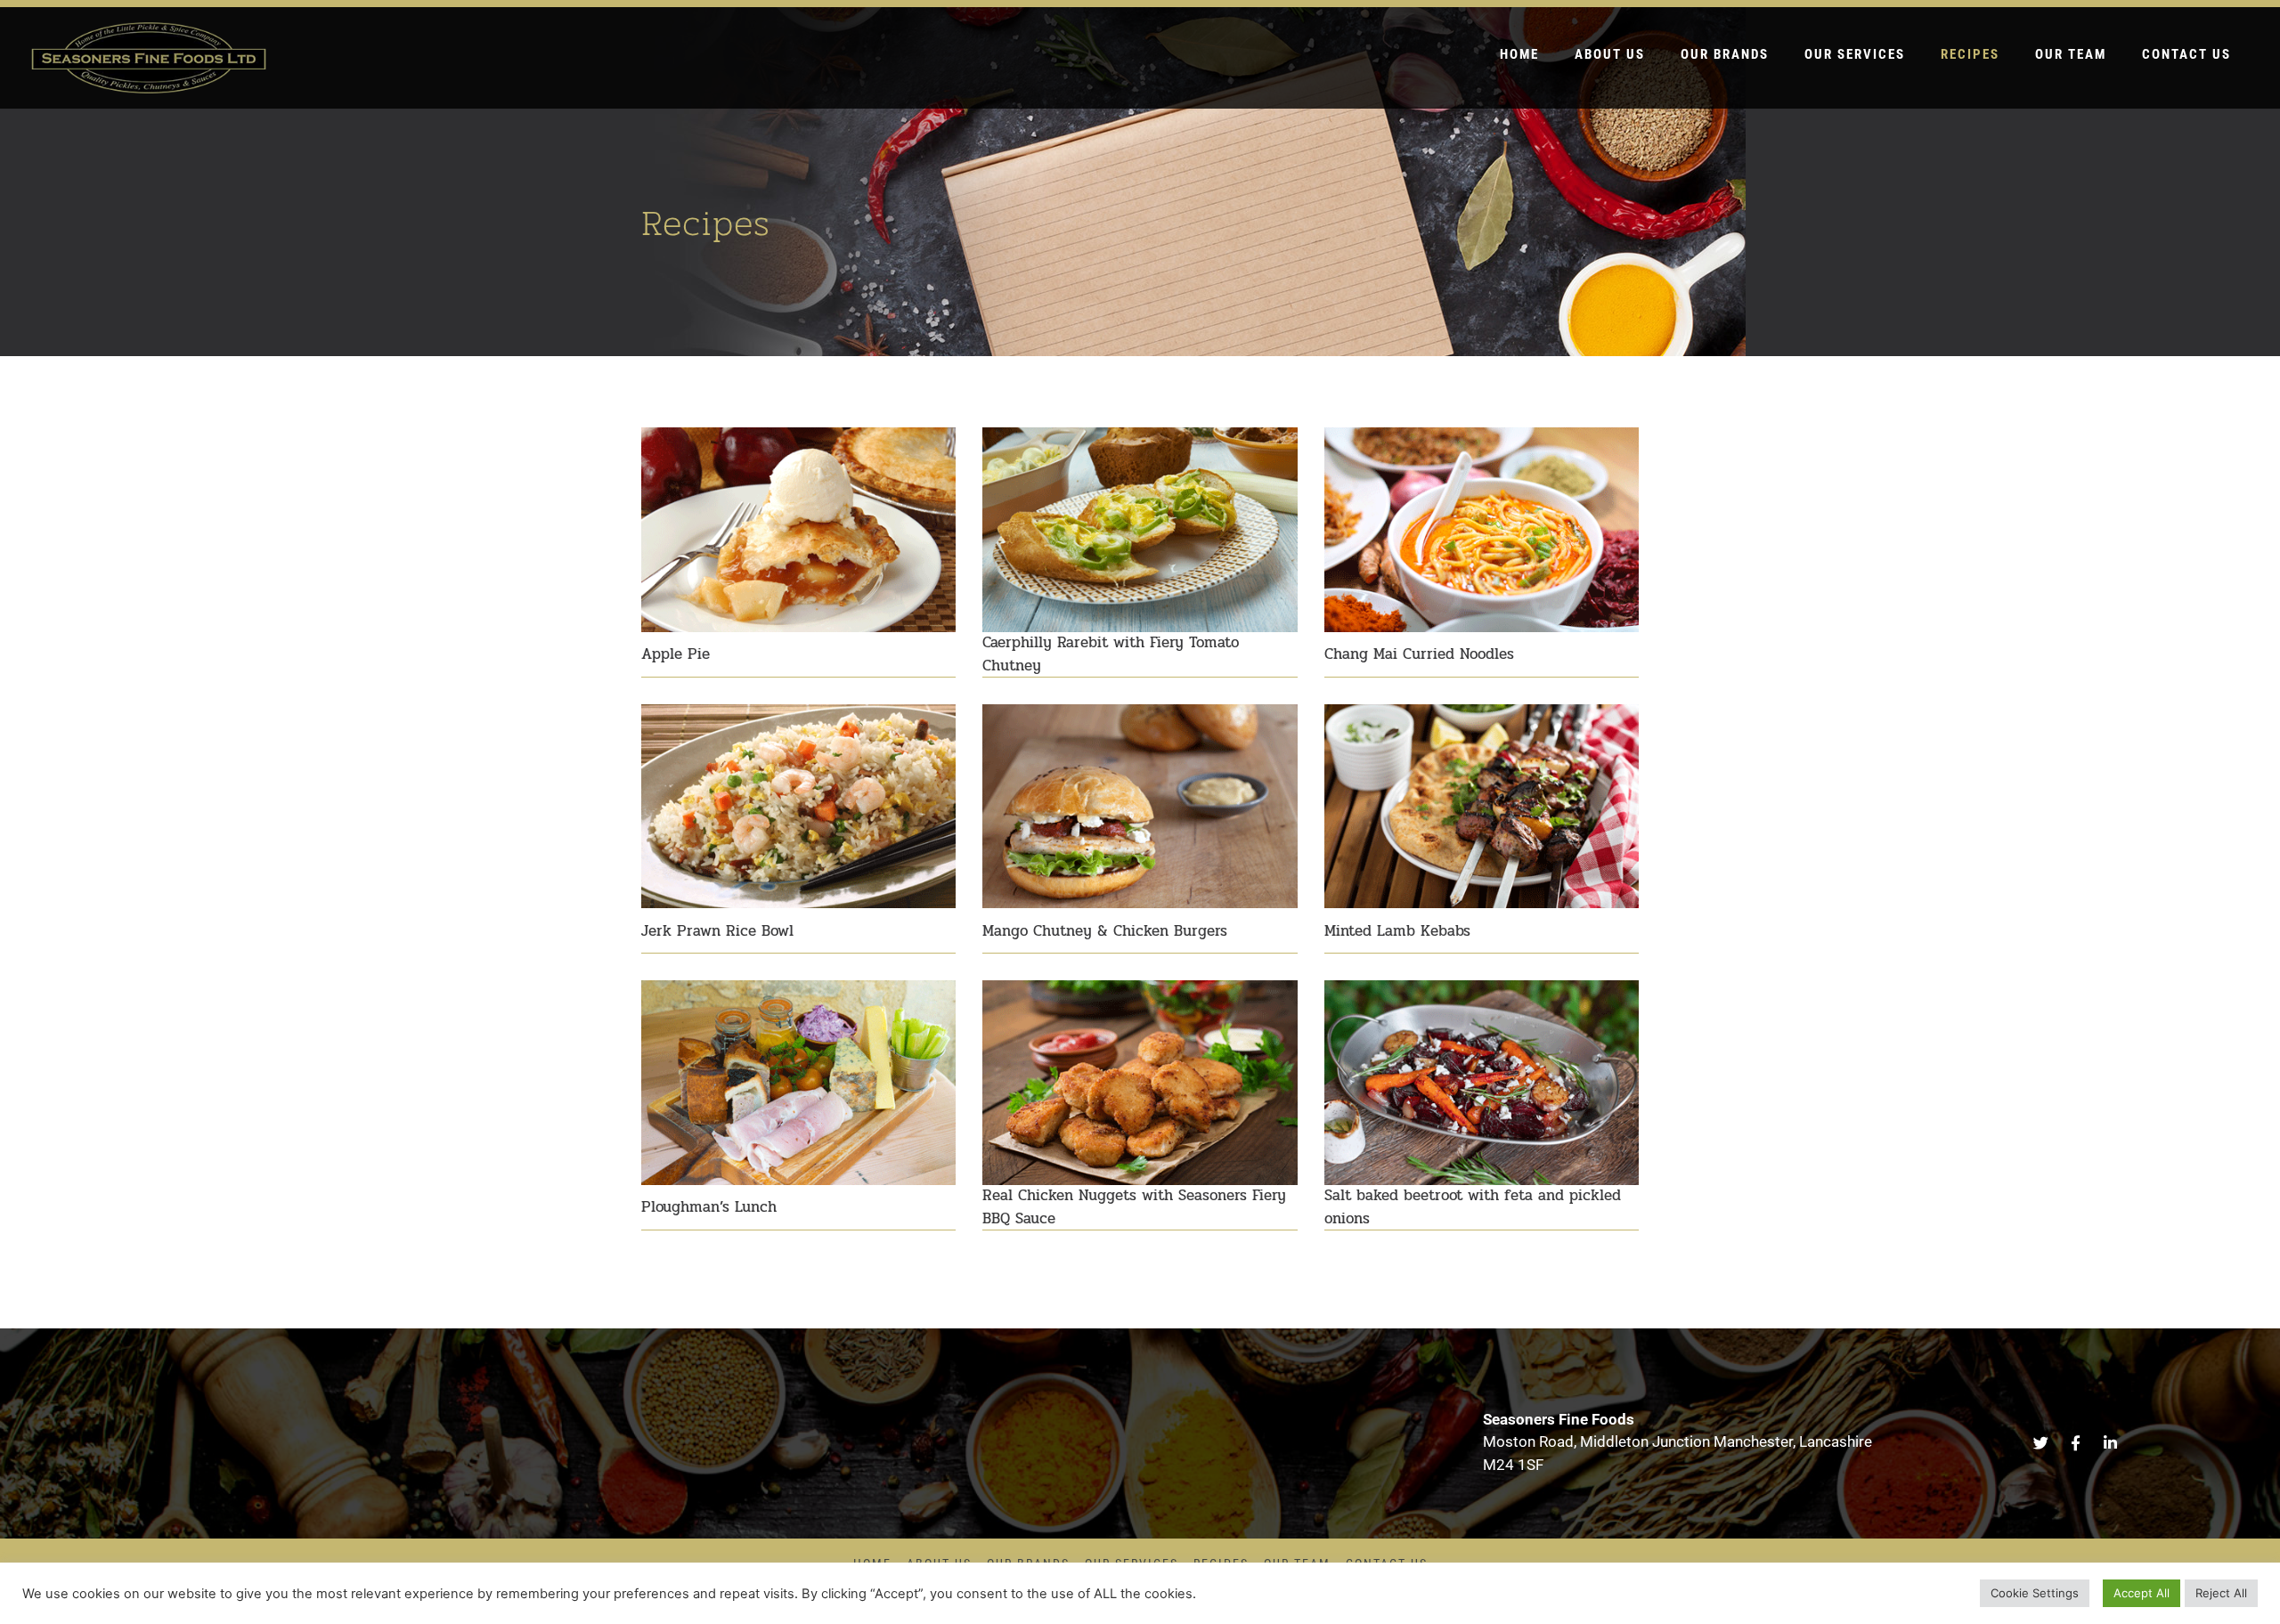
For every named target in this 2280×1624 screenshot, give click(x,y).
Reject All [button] (2221, 1593)
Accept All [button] (2142, 1593)
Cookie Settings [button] (2035, 1593)
